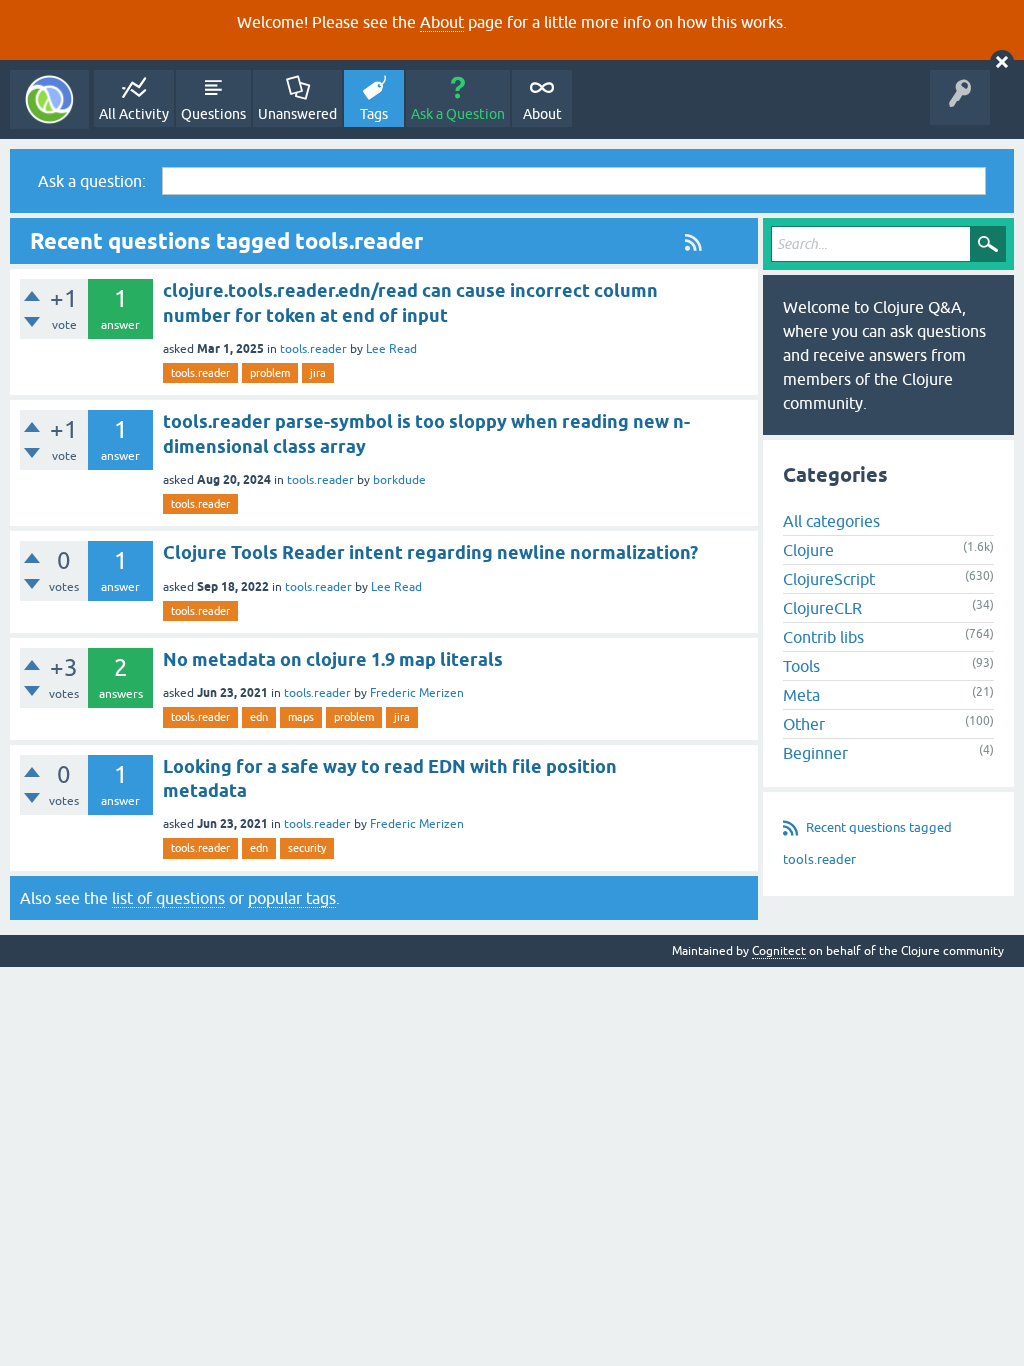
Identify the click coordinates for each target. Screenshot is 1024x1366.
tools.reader (313, 349)
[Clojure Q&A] (49, 99)
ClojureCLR (822, 608)
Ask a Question (458, 114)
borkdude (399, 480)
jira (318, 373)
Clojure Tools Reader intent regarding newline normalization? (430, 552)
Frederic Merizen (417, 693)
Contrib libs (823, 637)
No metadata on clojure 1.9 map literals (333, 659)
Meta (801, 695)
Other (804, 724)
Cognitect (779, 951)
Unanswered (297, 114)
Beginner (815, 753)
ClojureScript (829, 579)
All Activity (134, 114)
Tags (374, 114)
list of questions (168, 898)
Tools (801, 666)
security (307, 848)
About (442, 22)
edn (259, 717)
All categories (831, 521)
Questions (213, 114)
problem (270, 373)
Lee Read (391, 349)
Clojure (808, 550)
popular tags (292, 898)
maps (301, 717)
